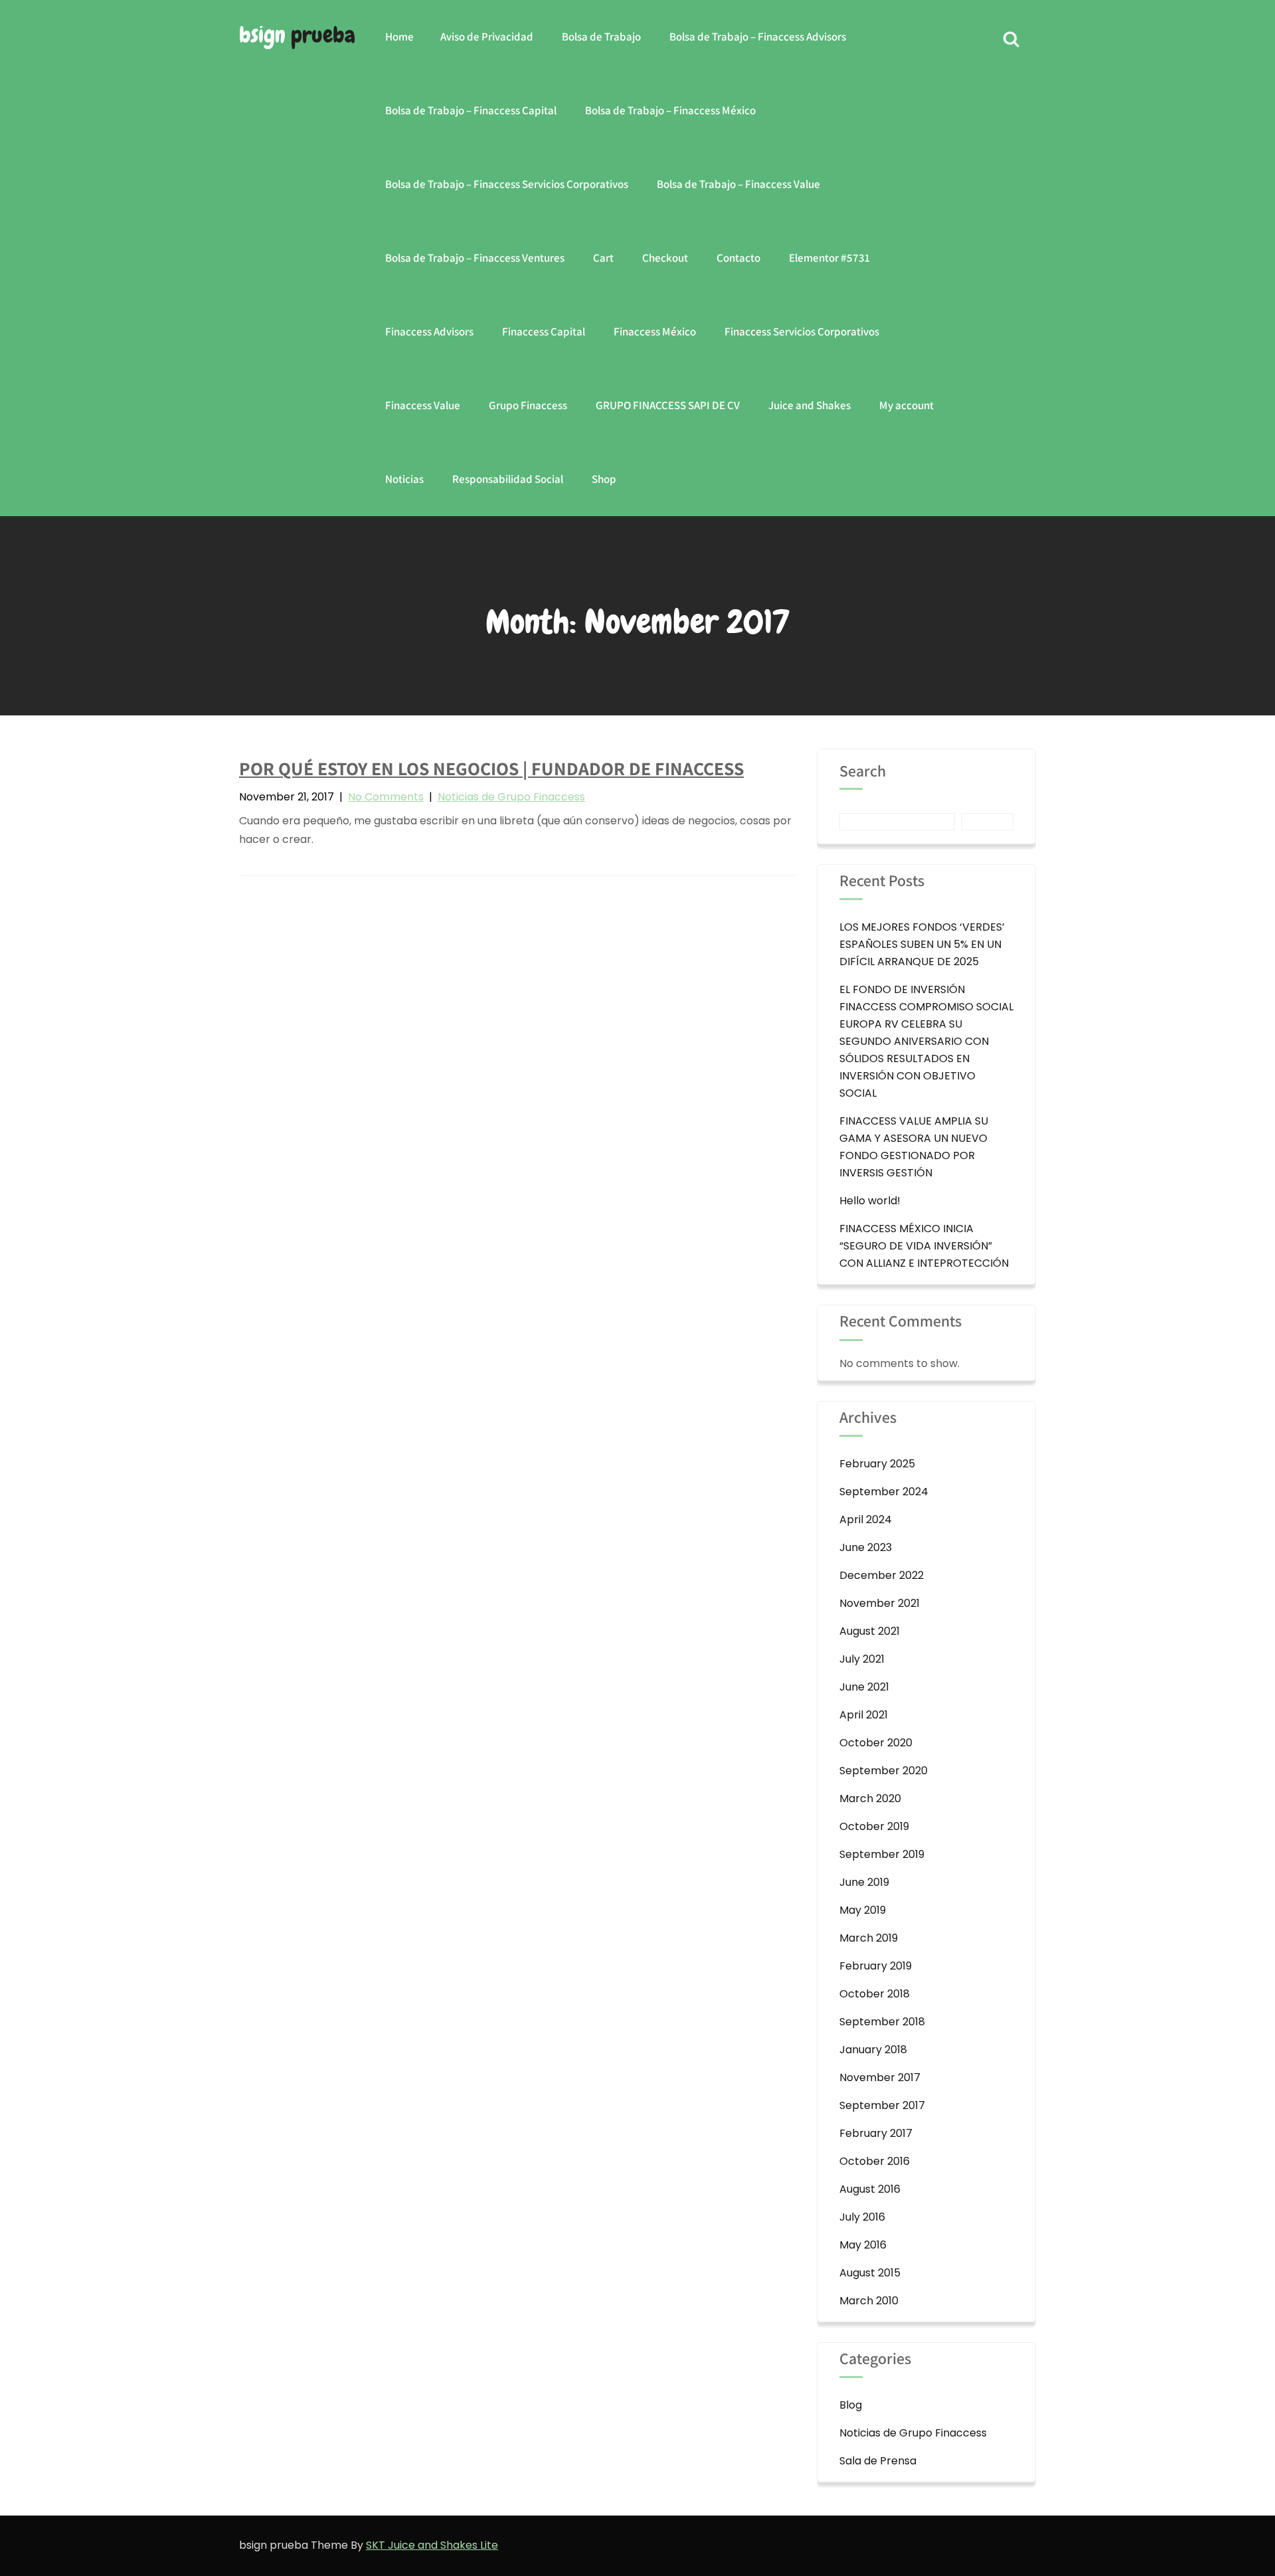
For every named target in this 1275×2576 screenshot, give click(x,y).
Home (399, 37)
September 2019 (882, 1854)
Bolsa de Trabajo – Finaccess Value (738, 184)
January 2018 (873, 2050)
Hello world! (870, 1201)
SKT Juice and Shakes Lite (432, 2545)
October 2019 (874, 1826)
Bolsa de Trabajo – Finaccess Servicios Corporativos (507, 184)
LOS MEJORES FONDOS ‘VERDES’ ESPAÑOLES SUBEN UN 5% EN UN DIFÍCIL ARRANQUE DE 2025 (922, 944)
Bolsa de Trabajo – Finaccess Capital (471, 110)
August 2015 (870, 2273)
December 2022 (882, 1575)
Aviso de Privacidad (487, 37)
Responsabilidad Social (508, 479)
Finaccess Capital (544, 331)
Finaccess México (655, 331)
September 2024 (884, 1492)
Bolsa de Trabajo (601, 37)
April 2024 (866, 1519)
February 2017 (876, 2133)
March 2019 (869, 1938)
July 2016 (862, 2217)
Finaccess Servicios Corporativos (802, 331)
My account (906, 405)
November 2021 (880, 1603)
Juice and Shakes (809, 405)
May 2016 (863, 2245)
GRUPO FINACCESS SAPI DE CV (668, 405)
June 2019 (864, 1882)
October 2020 (876, 1743)
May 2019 (863, 1910)
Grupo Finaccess (528, 405)
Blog (851, 2405)
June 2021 (864, 1687)
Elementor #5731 (829, 258)
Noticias (404, 479)
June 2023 (866, 1547)
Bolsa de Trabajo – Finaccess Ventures (475, 258)
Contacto (738, 258)
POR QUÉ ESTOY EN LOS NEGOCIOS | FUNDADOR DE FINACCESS (491, 768)
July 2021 (862, 1659)
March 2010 (869, 2301)
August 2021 (870, 1631)
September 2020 (884, 1771)
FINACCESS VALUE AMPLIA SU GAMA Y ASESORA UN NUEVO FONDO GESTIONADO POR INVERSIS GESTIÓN (914, 1147)
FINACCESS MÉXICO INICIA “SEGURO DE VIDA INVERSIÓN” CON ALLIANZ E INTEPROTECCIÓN (924, 1246)
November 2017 (880, 2077)
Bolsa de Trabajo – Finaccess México (670, 110)
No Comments (386, 797)
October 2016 (875, 2161)
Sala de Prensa (878, 2461)
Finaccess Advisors (429, 331)
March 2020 (870, 1798)
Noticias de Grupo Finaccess (511, 797)
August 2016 (870, 2189)
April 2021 (864, 1715)
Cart (603, 258)
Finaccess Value (423, 405)
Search (863, 772)
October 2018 (875, 1994)
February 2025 (877, 1464)
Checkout (665, 258)
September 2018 (882, 2022)
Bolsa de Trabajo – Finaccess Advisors (758, 37)
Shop (604, 479)
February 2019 (876, 1966)
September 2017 (882, 2105)
